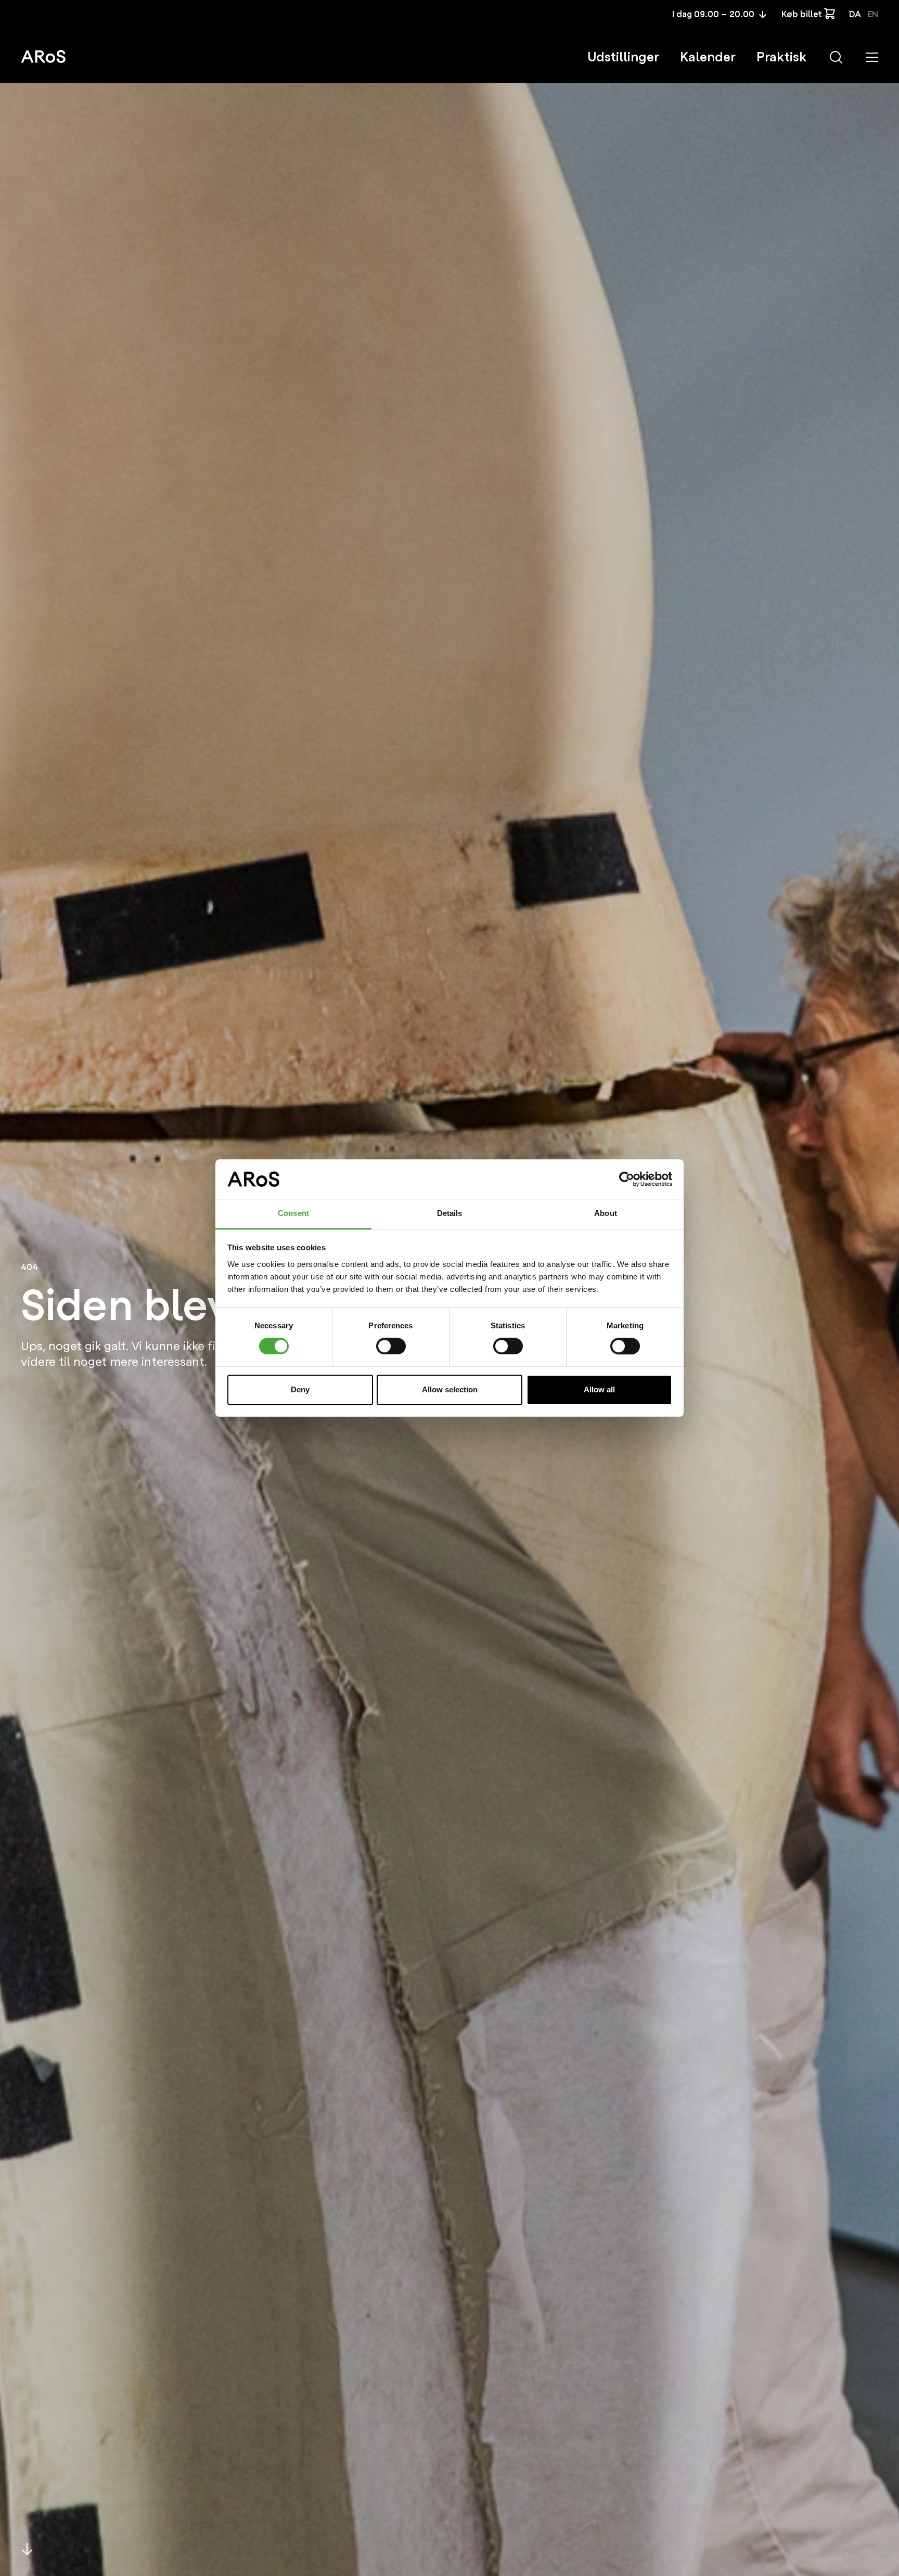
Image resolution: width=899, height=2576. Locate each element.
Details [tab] (450, 1214)
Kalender (708, 57)
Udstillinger (623, 57)
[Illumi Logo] (43, 56)
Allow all (599, 1389)
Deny (300, 1389)
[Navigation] (872, 57)
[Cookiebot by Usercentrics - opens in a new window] (627, 1179)
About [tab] (606, 1214)
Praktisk (781, 57)
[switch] (391, 1346)
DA (855, 14)
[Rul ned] (27, 2549)
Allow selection (450, 1389)
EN (873, 14)
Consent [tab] (293, 1214)
